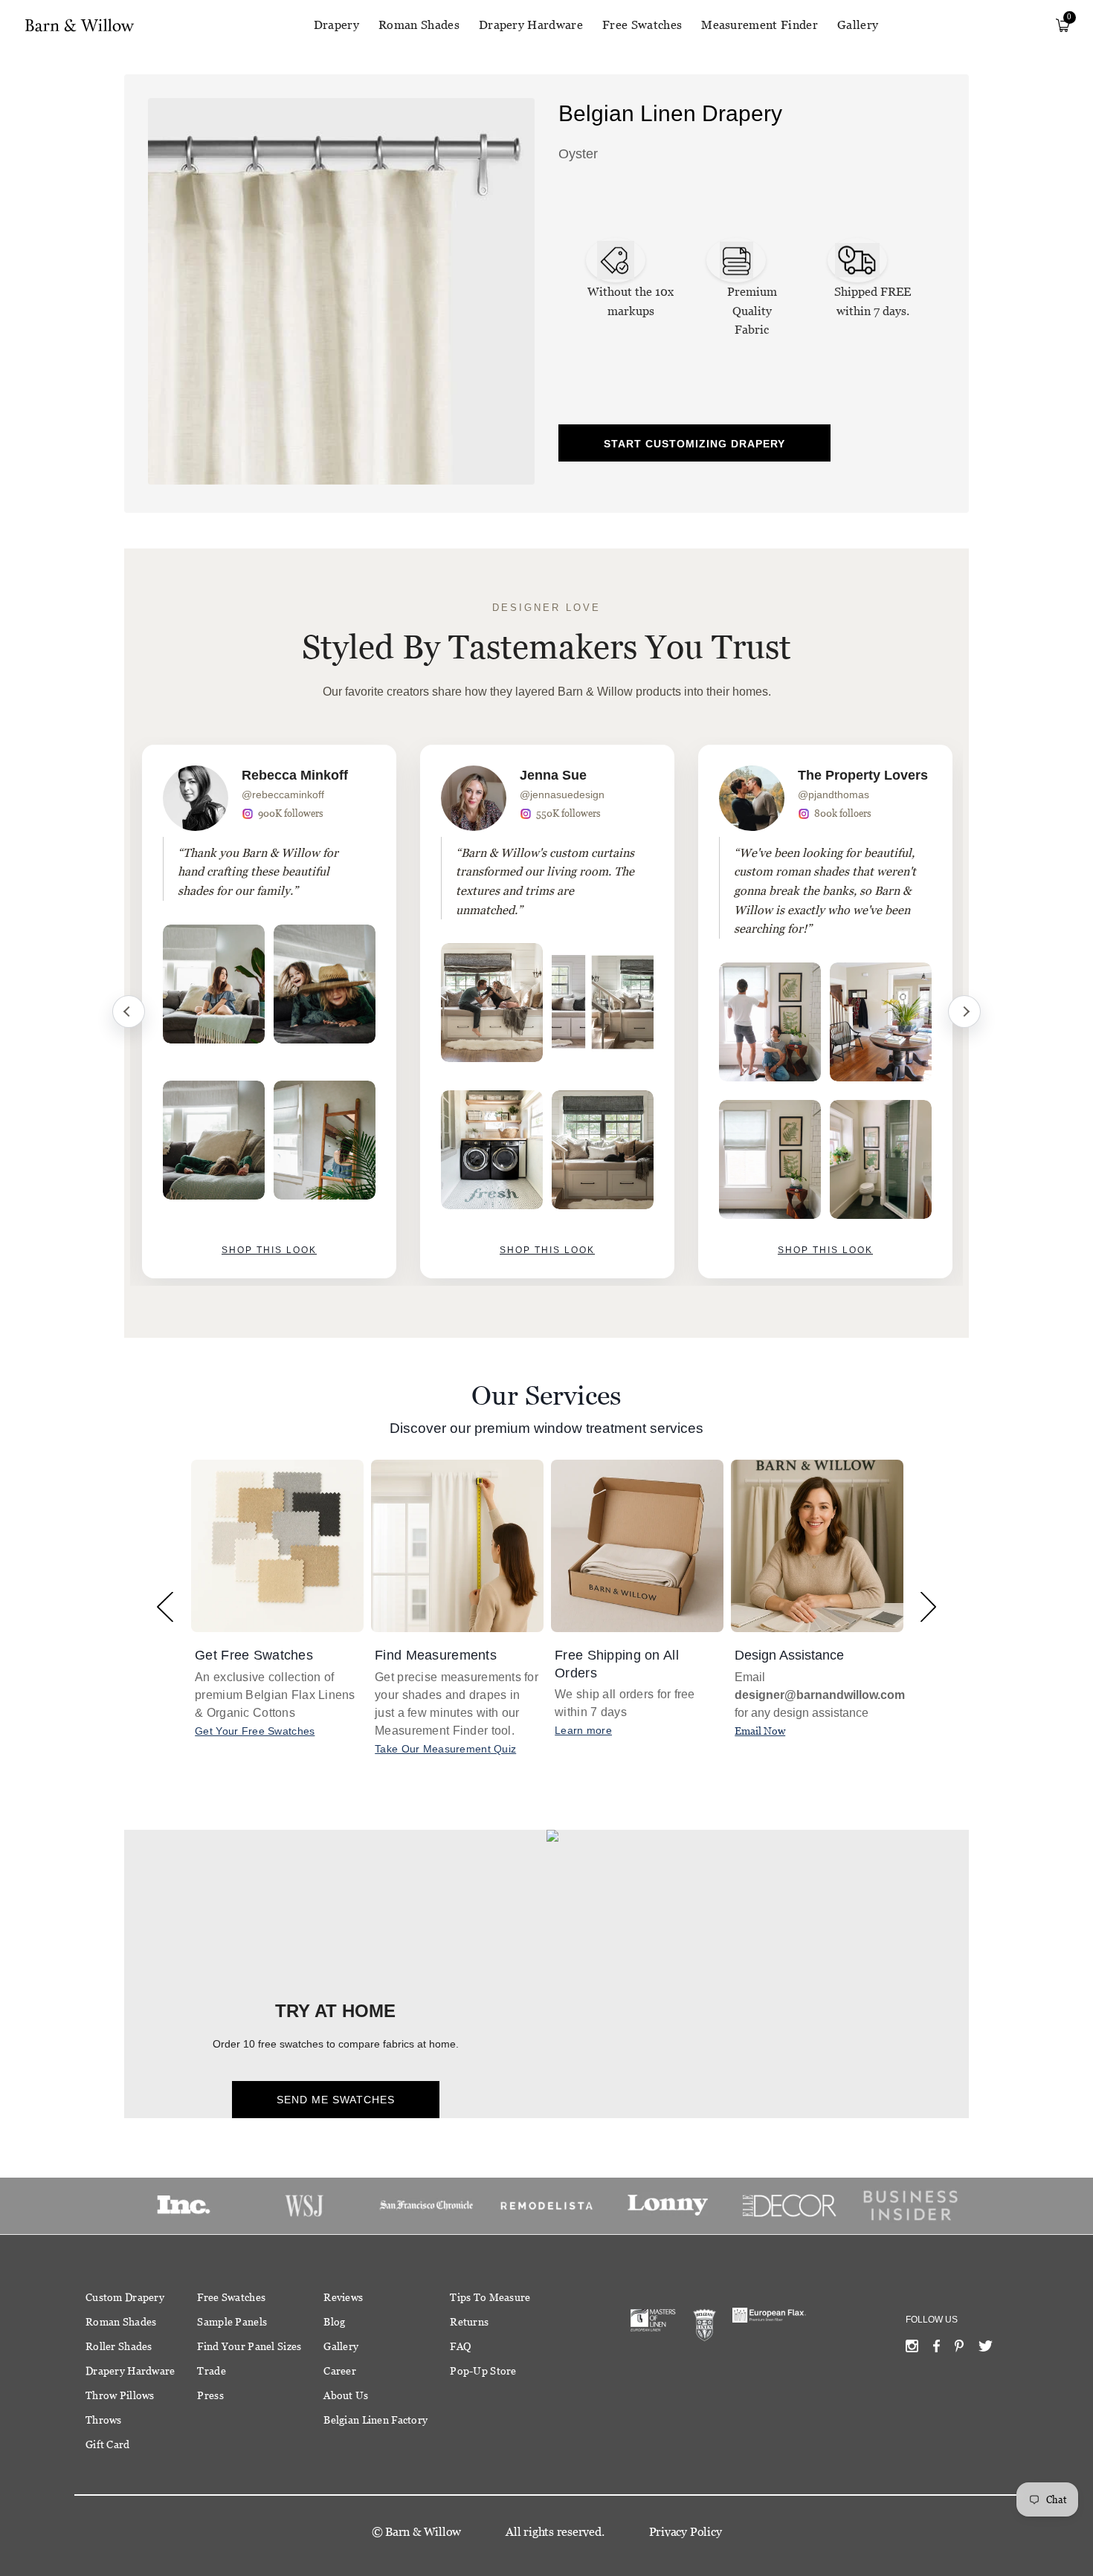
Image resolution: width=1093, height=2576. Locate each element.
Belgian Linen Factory (375, 2420)
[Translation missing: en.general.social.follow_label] (912, 2349)
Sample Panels (232, 2322)
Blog (334, 2322)
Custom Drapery (125, 2297)
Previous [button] (165, 1606)
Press (210, 2395)
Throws (104, 2420)
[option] (269, 1012)
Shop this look (269, 1250)
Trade (211, 2371)
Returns (469, 2322)
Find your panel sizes (249, 2346)
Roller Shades (119, 2346)
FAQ (460, 2346)
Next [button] (928, 1606)
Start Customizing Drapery (694, 444)
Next (964, 1012)
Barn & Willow (423, 2532)
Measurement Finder (760, 25)
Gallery (858, 25)
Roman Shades (419, 25)
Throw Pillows (120, 2395)
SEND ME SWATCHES (336, 2100)
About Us (346, 2395)
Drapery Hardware (531, 25)
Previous (129, 1012)
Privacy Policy (686, 2532)
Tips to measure (490, 2297)
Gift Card (108, 2444)
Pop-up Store (483, 2371)
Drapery (336, 25)
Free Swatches (642, 25)
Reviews (343, 2297)
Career (340, 2371)
